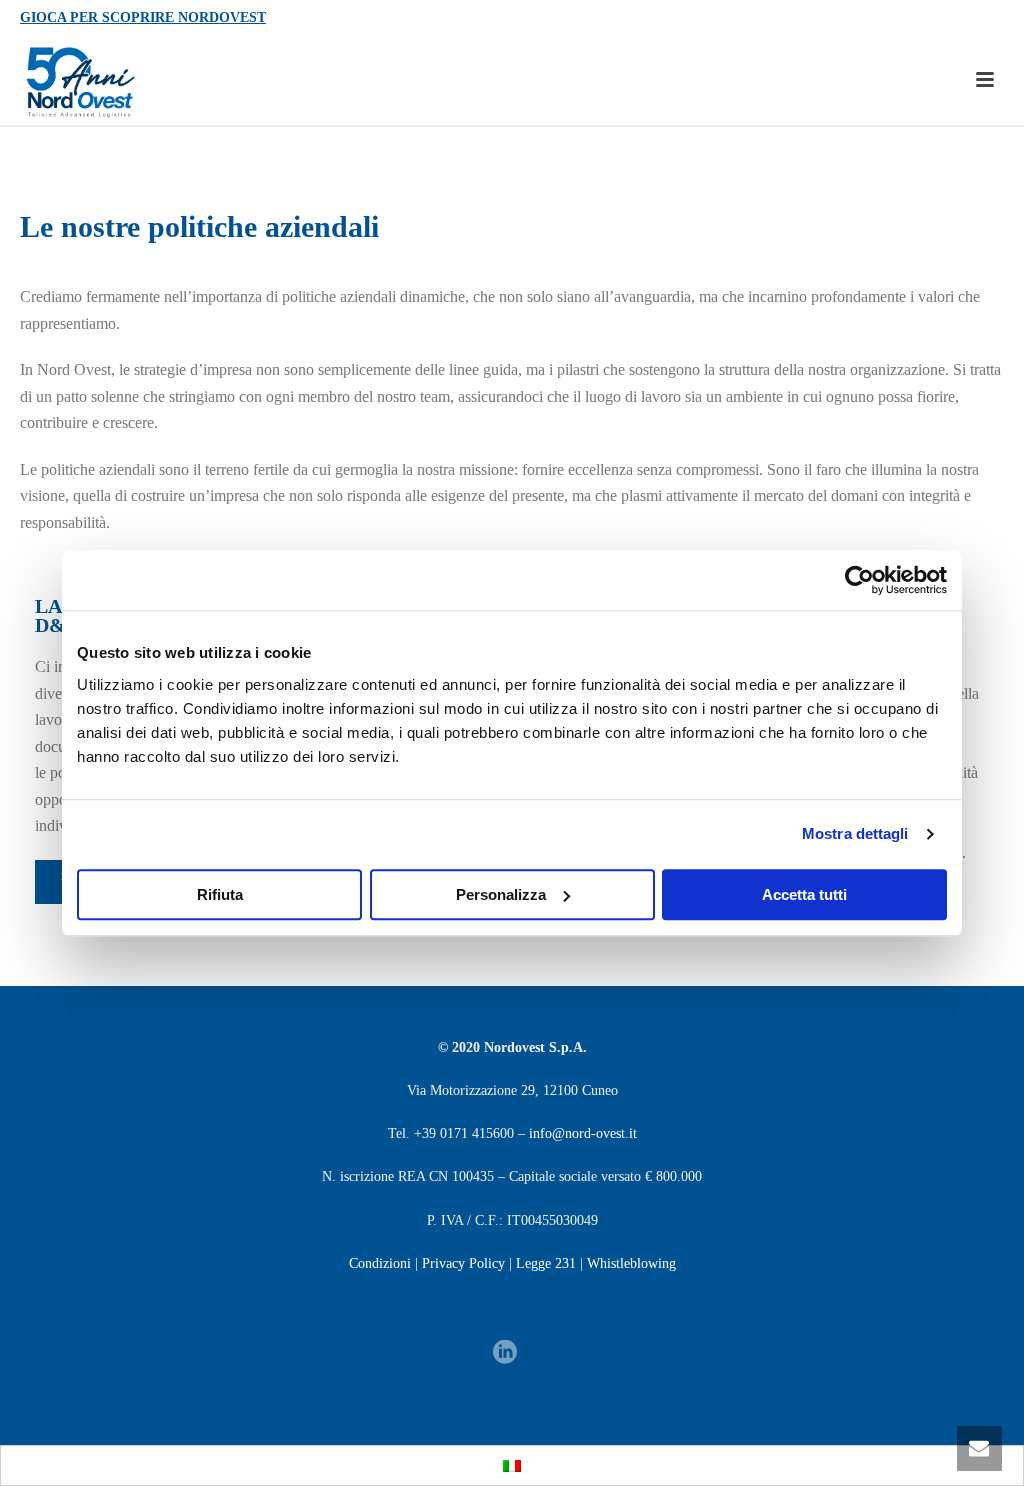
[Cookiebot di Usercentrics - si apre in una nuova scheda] (859, 580)
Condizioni (380, 1263)
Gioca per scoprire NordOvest (143, 17)
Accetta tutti (804, 894)
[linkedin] (505, 1353)
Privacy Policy (463, 1263)
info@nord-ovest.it (583, 1133)
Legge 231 (546, 1263)
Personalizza (501, 894)
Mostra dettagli (855, 833)
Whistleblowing (631, 1263)
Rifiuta (220, 894)
